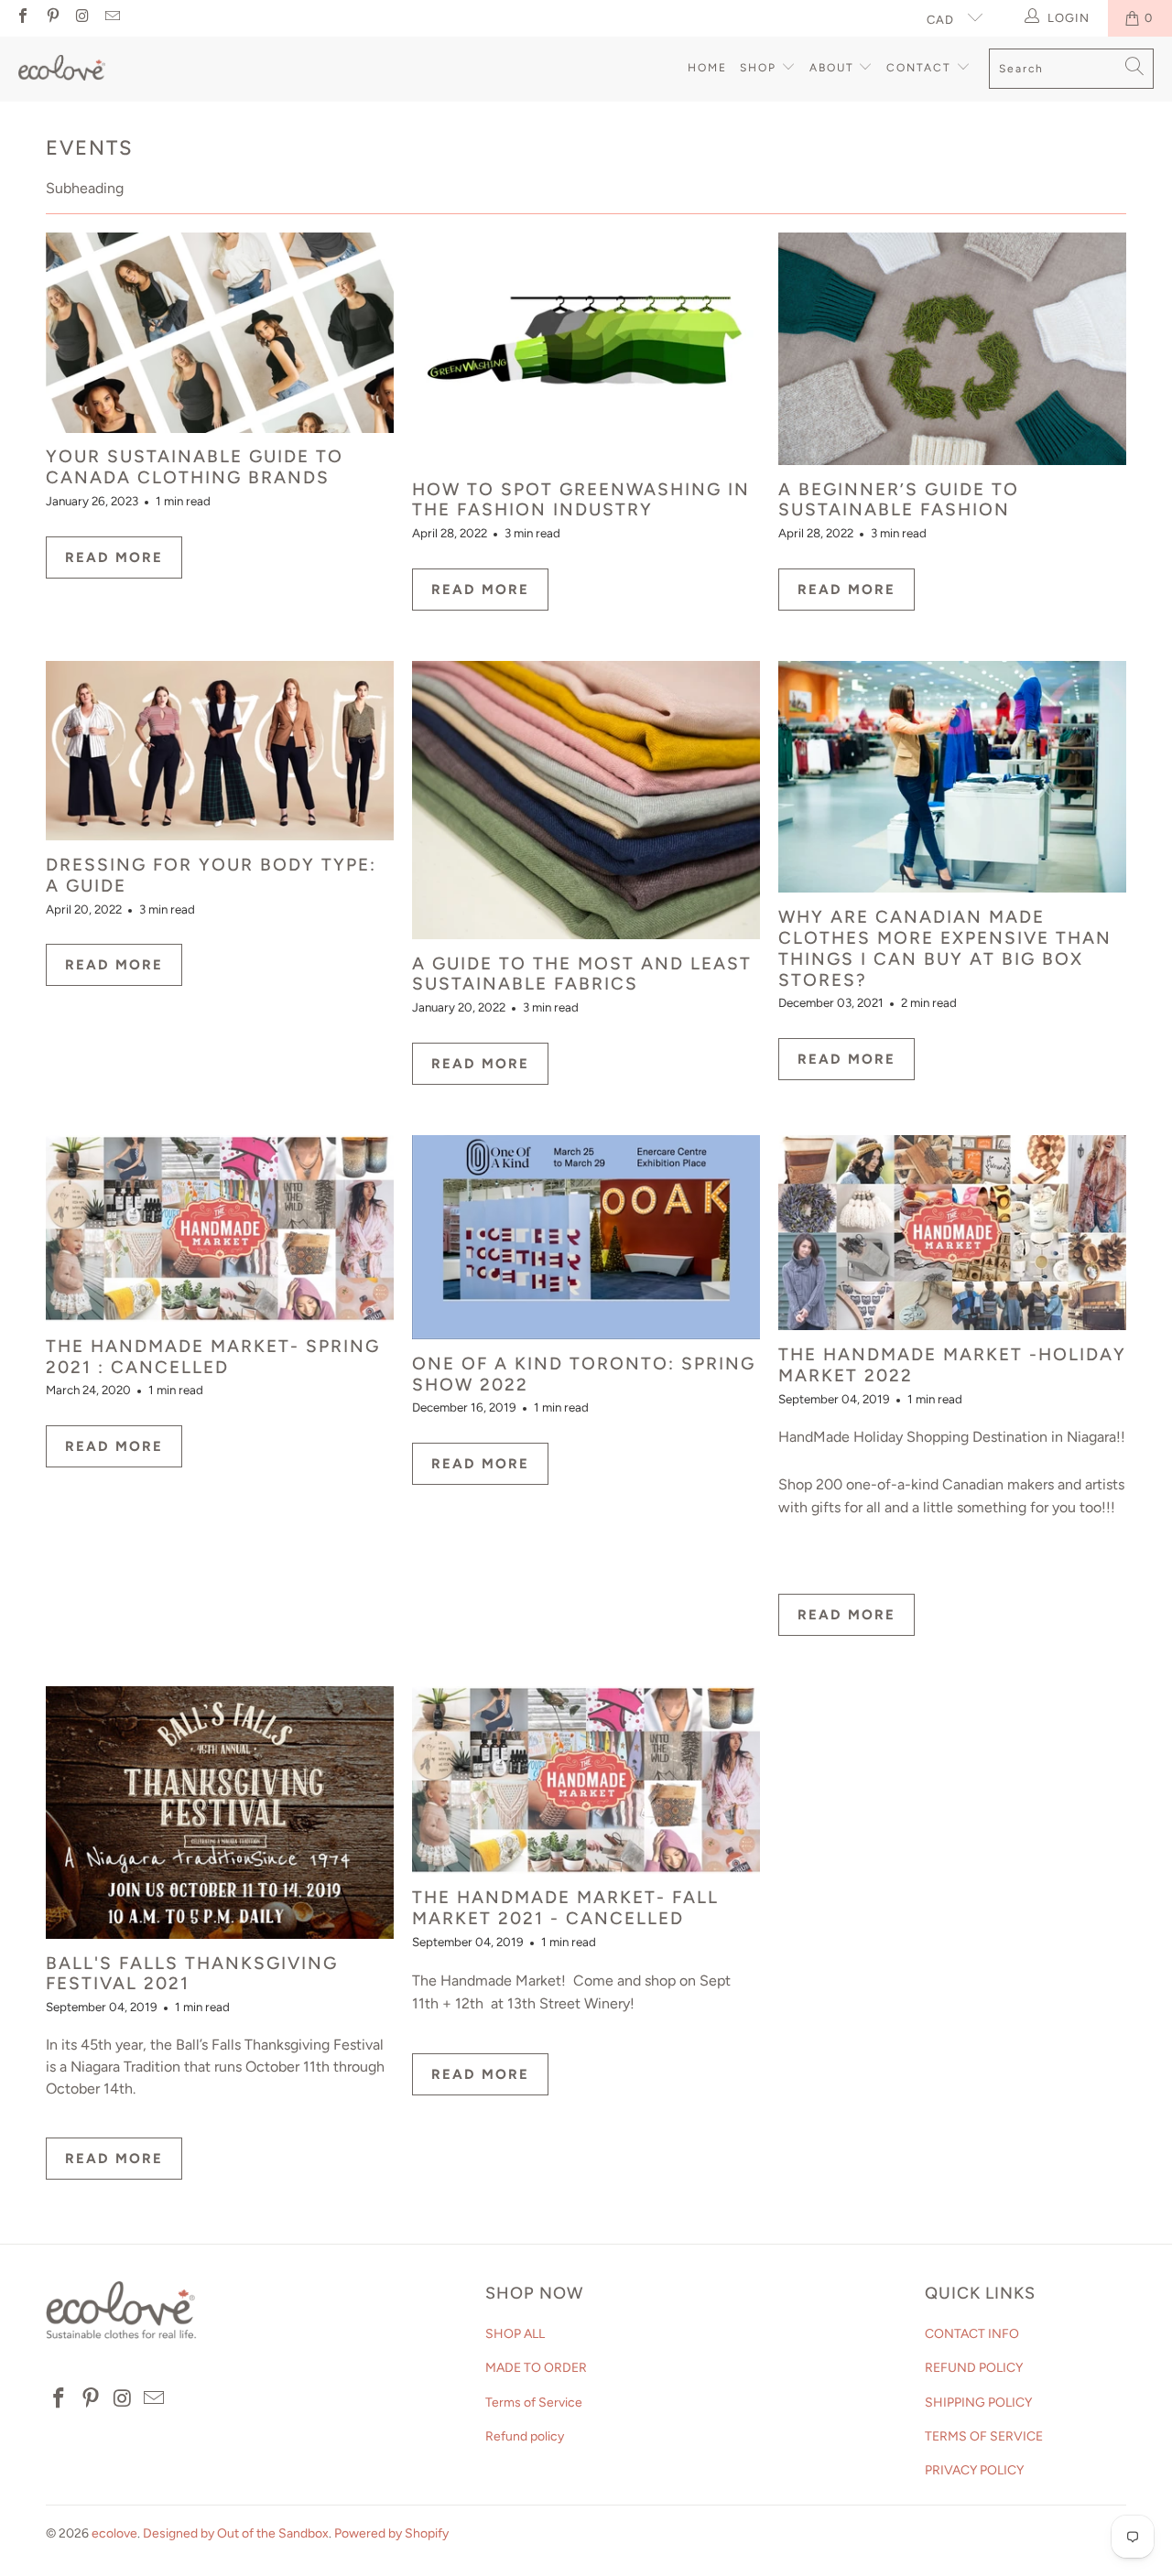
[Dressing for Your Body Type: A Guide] (220, 751)
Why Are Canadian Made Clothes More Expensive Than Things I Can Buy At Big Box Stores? (945, 948)
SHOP (760, 68)
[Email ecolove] (111, 18)
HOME (707, 68)
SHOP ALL (515, 2334)
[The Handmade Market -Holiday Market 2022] (952, 1233)
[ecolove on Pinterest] (51, 18)
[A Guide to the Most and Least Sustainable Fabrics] (586, 800)
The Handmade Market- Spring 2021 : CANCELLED (213, 1357)
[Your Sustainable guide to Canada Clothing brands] (220, 332)
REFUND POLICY (974, 2368)
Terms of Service (534, 2403)
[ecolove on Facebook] (22, 18)
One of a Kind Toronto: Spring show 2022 (584, 1374)
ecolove (114, 2533)
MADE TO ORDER (536, 2368)
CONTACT (921, 68)
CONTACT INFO (972, 2334)
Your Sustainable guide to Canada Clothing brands (195, 467)
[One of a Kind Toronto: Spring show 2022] (586, 1237)
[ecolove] (62, 70)
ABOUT (834, 68)
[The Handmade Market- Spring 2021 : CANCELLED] (220, 1228)
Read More (114, 557)
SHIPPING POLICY (978, 2403)
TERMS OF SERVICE (984, 2436)
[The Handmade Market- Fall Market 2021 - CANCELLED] (586, 1780)
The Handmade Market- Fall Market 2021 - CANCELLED (565, 1908)
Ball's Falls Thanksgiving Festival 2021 (192, 1974)
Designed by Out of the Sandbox (236, 2533)
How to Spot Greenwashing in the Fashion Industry (581, 500)
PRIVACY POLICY (974, 2470)
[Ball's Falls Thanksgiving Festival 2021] (220, 1812)
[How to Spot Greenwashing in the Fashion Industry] (586, 349)
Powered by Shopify (391, 2533)
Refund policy (525, 2436)
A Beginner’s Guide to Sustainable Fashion (899, 500)
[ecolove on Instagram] (81, 18)
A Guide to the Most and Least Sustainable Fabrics (582, 974)
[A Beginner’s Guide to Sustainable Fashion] (952, 349)
